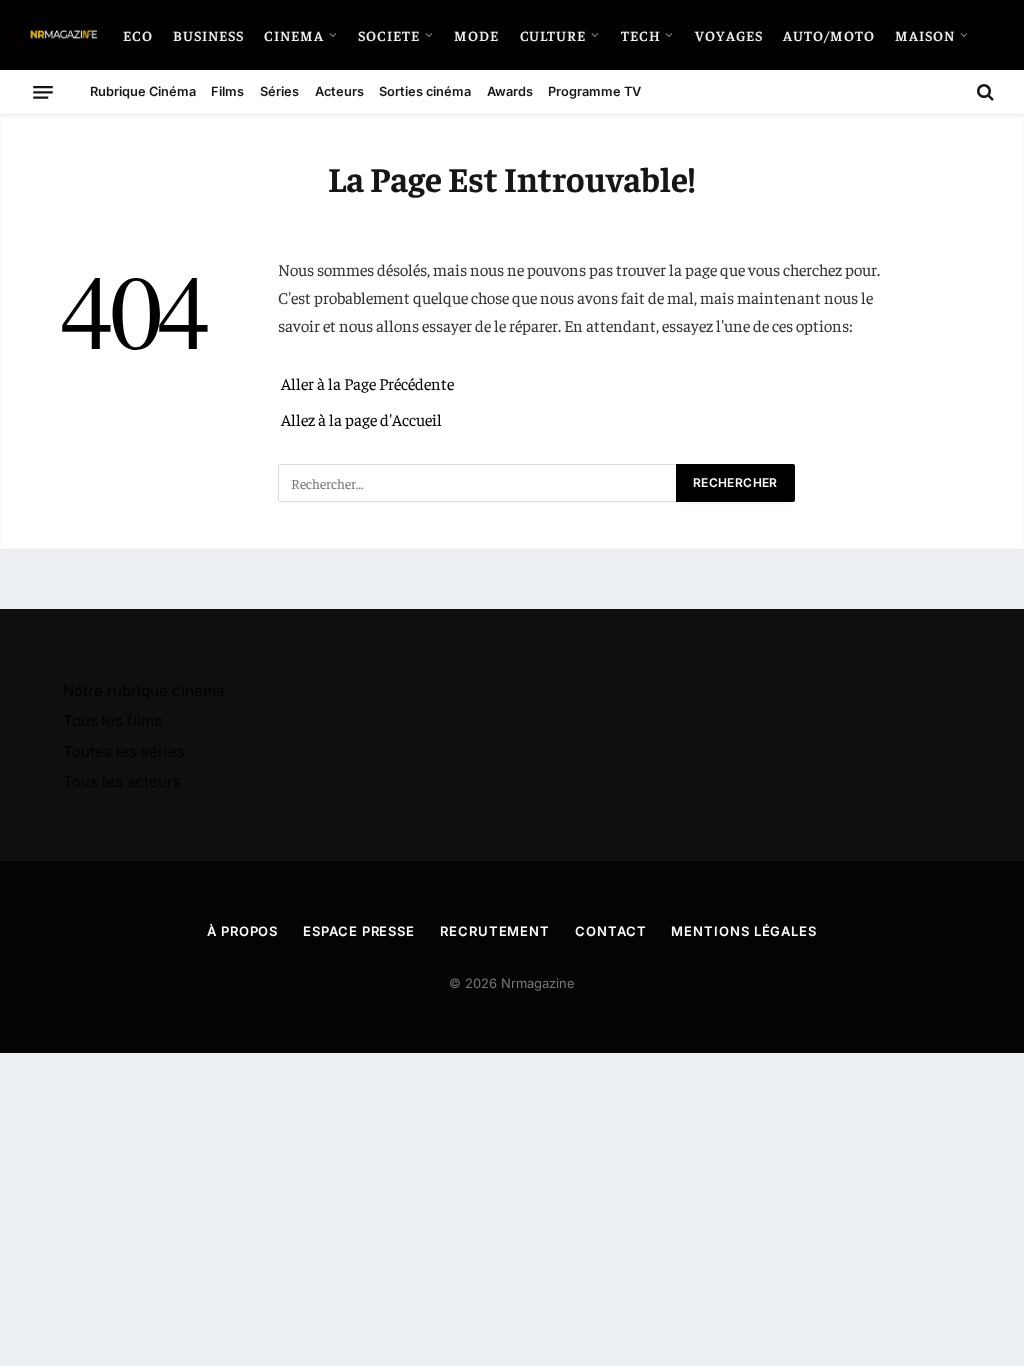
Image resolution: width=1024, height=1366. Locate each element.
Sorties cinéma (425, 91)
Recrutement (495, 931)
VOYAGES (729, 35)
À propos (242, 931)
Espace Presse (359, 931)
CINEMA (294, 35)
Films (227, 91)
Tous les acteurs (122, 781)
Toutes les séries (124, 751)
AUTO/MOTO (829, 35)
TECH (641, 35)
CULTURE (553, 35)
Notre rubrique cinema (143, 690)
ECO (138, 35)
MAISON (925, 35)
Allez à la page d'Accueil (361, 419)
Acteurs (339, 91)
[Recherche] (983, 92)
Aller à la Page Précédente (367, 383)
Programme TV (594, 91)
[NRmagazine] (63, 35)
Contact (610, 931)
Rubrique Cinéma (143, 91)
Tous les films (112, 720)
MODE (476, 35)
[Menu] (43, 92)
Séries (279, 91)
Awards (510, 91)
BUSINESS (208, 35)
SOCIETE (389, 35)
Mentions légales (744, 931)
